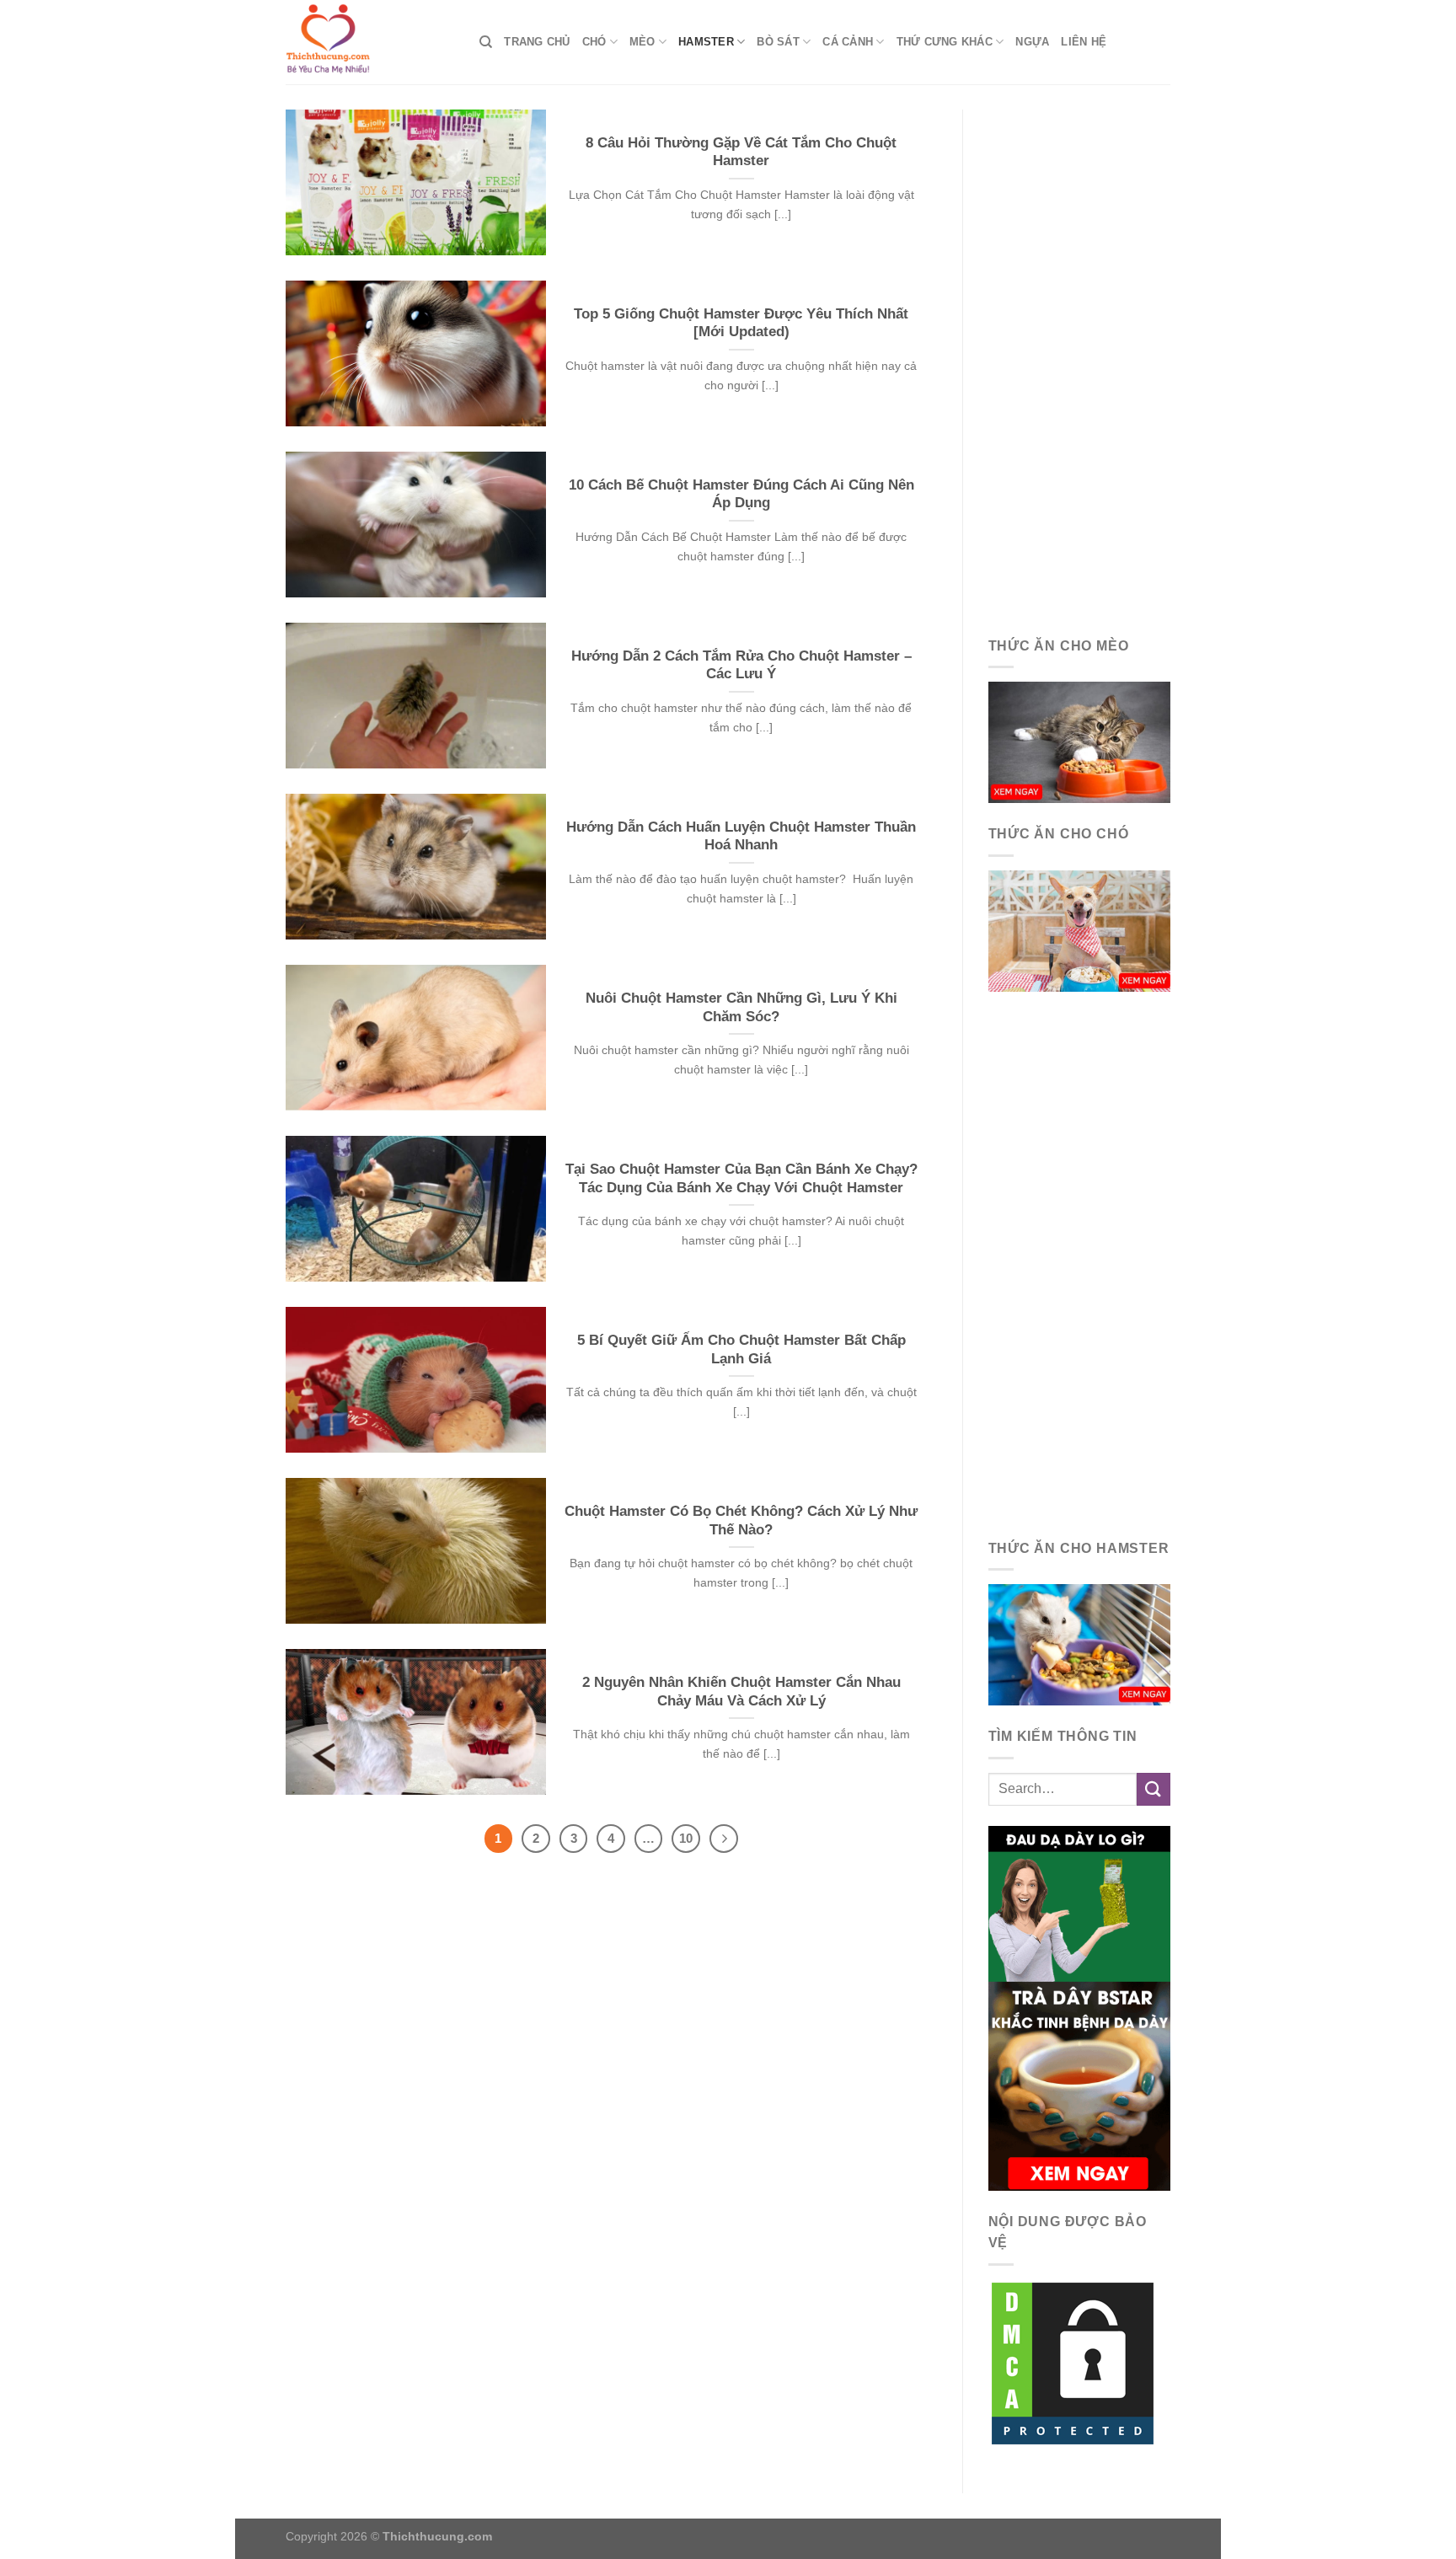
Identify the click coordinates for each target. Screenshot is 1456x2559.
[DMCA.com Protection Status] (1073, 2362)
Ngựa (1032, 42)
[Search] (486, 42)
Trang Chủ (537, 42)
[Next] (724, 1839)
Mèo (642, 42)
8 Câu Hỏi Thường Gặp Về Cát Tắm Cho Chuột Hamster (741, 152)
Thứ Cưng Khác (945, 42)
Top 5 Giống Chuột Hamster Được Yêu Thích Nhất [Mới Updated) (741, 323)
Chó (594, 42)
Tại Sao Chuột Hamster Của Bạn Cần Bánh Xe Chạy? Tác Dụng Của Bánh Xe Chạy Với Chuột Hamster (741, 1178)
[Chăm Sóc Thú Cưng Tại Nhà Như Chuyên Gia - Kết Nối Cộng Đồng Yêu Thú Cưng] (370, 42)
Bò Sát (778, 42)
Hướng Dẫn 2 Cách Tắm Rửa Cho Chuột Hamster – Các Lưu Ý (741, 665)
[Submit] (1154, 1789)
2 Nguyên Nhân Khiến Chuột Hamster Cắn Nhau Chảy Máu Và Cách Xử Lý (741, 1692)
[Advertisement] (1080, 362)
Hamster (706, 42)
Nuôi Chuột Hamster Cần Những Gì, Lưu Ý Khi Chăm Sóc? (741, 1007)
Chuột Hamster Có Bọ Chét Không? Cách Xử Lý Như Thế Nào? (741, 1520)
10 (686, 1838)
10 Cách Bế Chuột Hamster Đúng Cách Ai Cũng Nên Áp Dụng (741, 494)
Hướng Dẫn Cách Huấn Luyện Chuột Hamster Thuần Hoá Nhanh (741, 836)
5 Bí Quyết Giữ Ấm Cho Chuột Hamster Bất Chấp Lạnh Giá (741, 1349)
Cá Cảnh (848, 42)
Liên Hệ (1084, 42)
